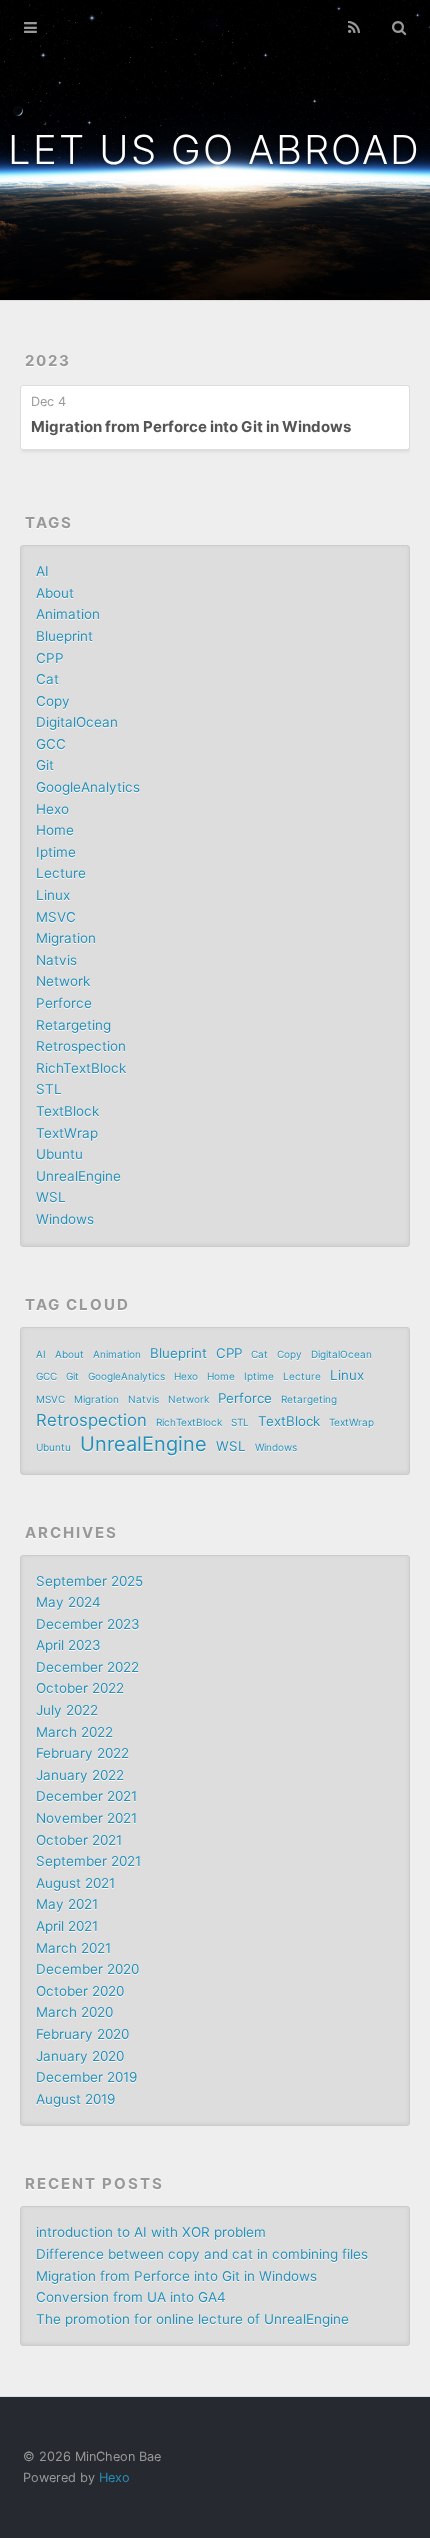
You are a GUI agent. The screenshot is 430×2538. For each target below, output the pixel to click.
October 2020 (80, 1991)
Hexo (52, 809)
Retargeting (73, 1025)
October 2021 (79, 1840)
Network (63, 981)
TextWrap (67, 1133)
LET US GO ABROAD (214, 149)
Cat (47, 679)
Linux (53, 895)
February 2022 (82, 1753)
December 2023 (88, 1624)
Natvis (56, 960)
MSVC (56, 917)
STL (49, 1089)
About (55, 593)
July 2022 (67, 1710)
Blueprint (64, 636)
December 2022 (87, 1667)
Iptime (56, 852)
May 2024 (68, 1602)
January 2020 (80, 2056)
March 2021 (73, 1948)
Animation (68, 614)
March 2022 (74, 1732)
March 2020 (74, 2012)
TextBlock (67, 1111)
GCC (51, 744)
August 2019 (75, 2099)
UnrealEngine (78, 1176)
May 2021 (67, 1904)
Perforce (64, 1003)
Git (45, 765)
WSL (51, 1197)
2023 (48, 360)
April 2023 (68, 1645)
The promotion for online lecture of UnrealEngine (192, 2319)
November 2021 (86, 1818)
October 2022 (80, 1688)
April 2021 (67, 1926)
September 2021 (88, 1861)
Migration (66, 938)
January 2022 (80, 1775)
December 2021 (86, 1796)
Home (55, 830)
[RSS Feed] (354, 27)
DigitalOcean (77, 722)
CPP (50, 658)
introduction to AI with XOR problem (151, 2232)
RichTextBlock (81, 1068)
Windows (65, 1219)
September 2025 (89, 1581)
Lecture (61, 873)
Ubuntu (59, 1154)
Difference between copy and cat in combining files (202, 2254)
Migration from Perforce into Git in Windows (191, 426)
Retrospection (81, 1046)
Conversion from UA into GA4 (131, 2297)
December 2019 (86, 2077)
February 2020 (82, 2034)
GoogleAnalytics (88, 787)
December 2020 (87, 1969)
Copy (53, 701)
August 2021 (75, 1883)
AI (42, 571)
